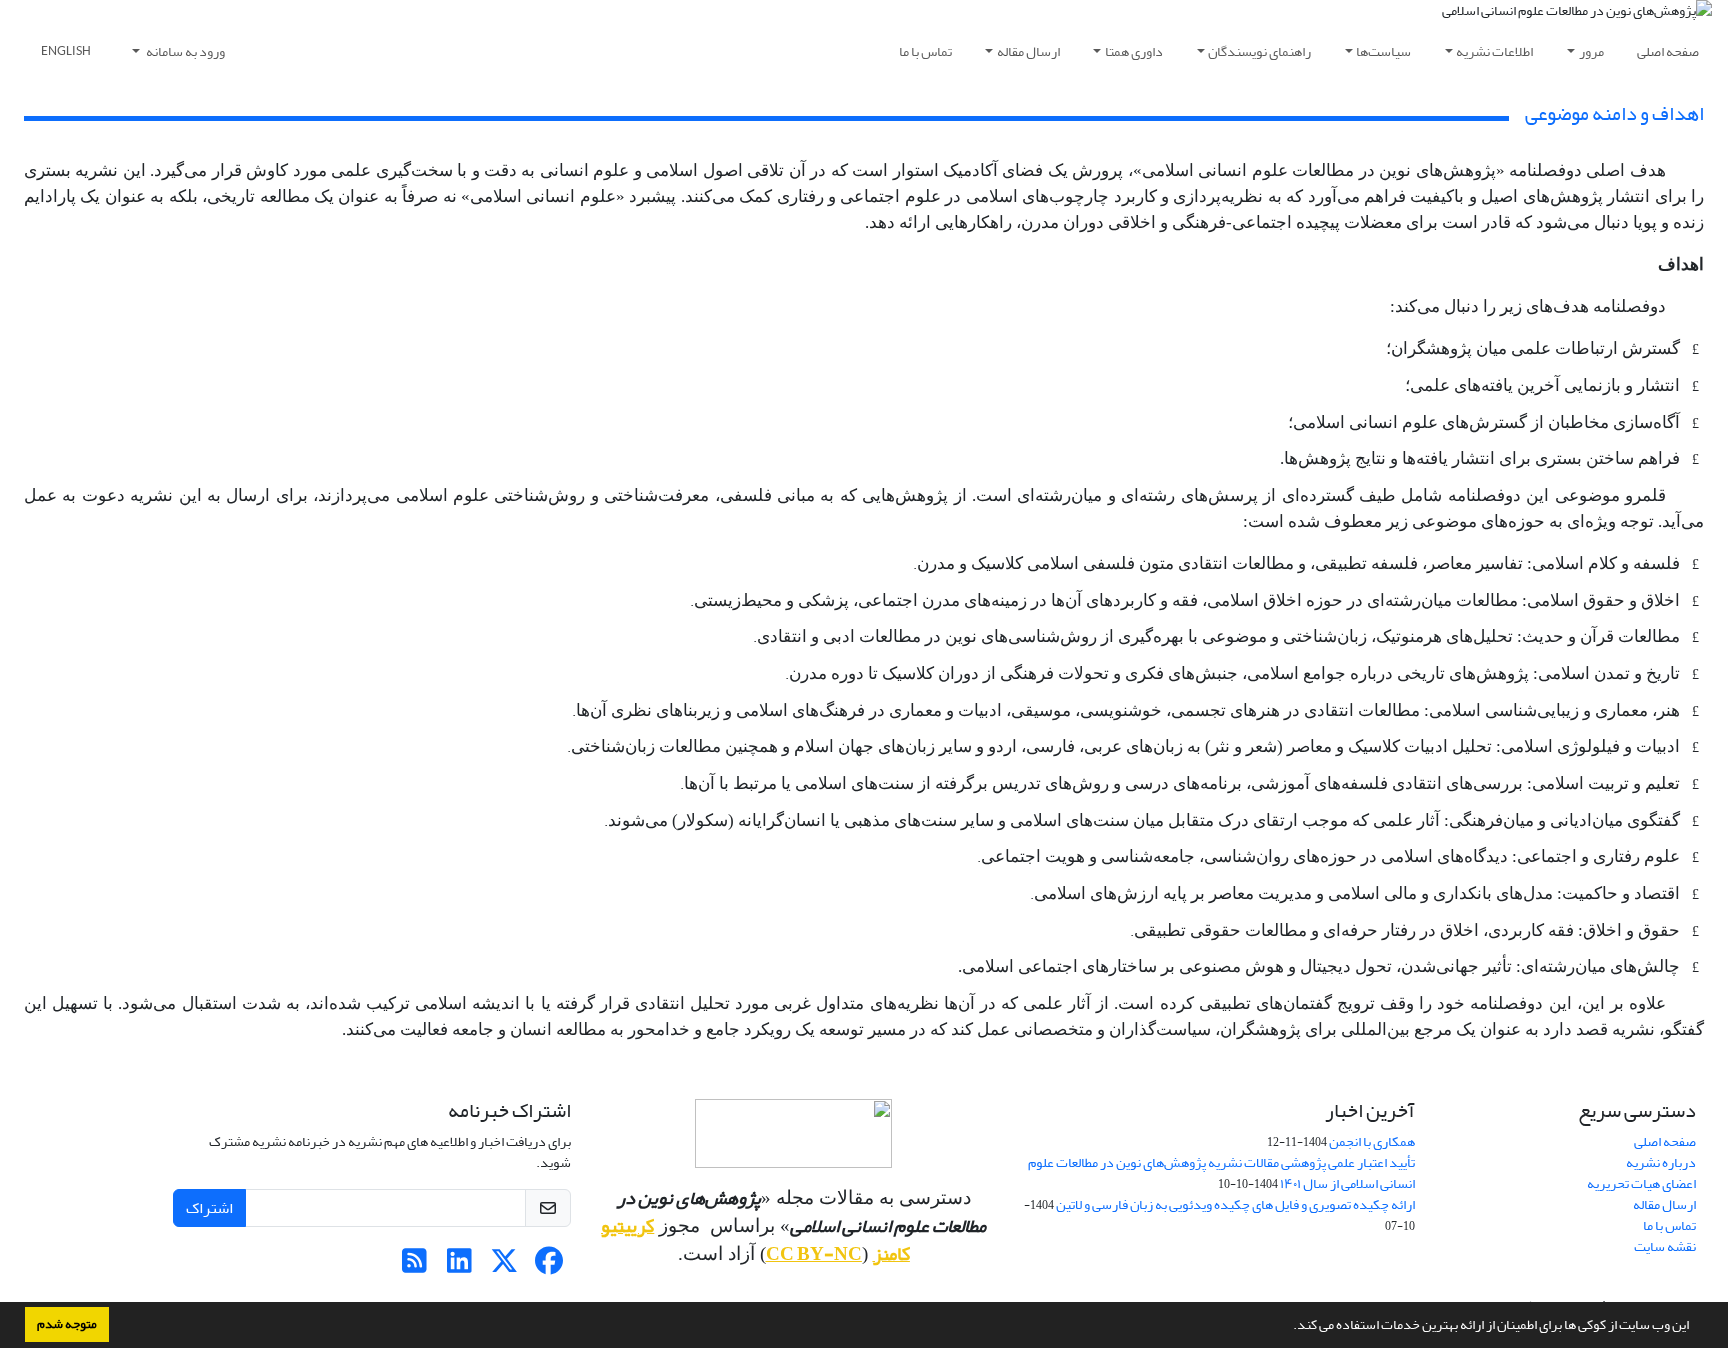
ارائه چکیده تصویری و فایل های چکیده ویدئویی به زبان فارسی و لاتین (1235, 1204)
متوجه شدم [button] (67, 1324)
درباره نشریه (1661, 1162)
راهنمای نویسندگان (1259, 51)
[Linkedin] (459, 1266)
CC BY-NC (814, 1254)
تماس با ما (925, 51)
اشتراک (209, 1208)
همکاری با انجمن (1372, 1141)
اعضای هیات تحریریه (1641, 1183)
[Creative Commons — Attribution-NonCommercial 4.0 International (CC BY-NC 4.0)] (794, 1133)
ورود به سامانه (184, 51)
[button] (1288, 1327)
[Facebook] (549, 1266)
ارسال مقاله (1028, 51)
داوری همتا (1134, 51)
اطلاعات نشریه (1494, 51)
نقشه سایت (1665, 1246)
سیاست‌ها (1383, 51)
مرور (1591, 51)
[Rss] (414, 1266)
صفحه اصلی (1668, 51)
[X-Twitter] (504, 1266)
